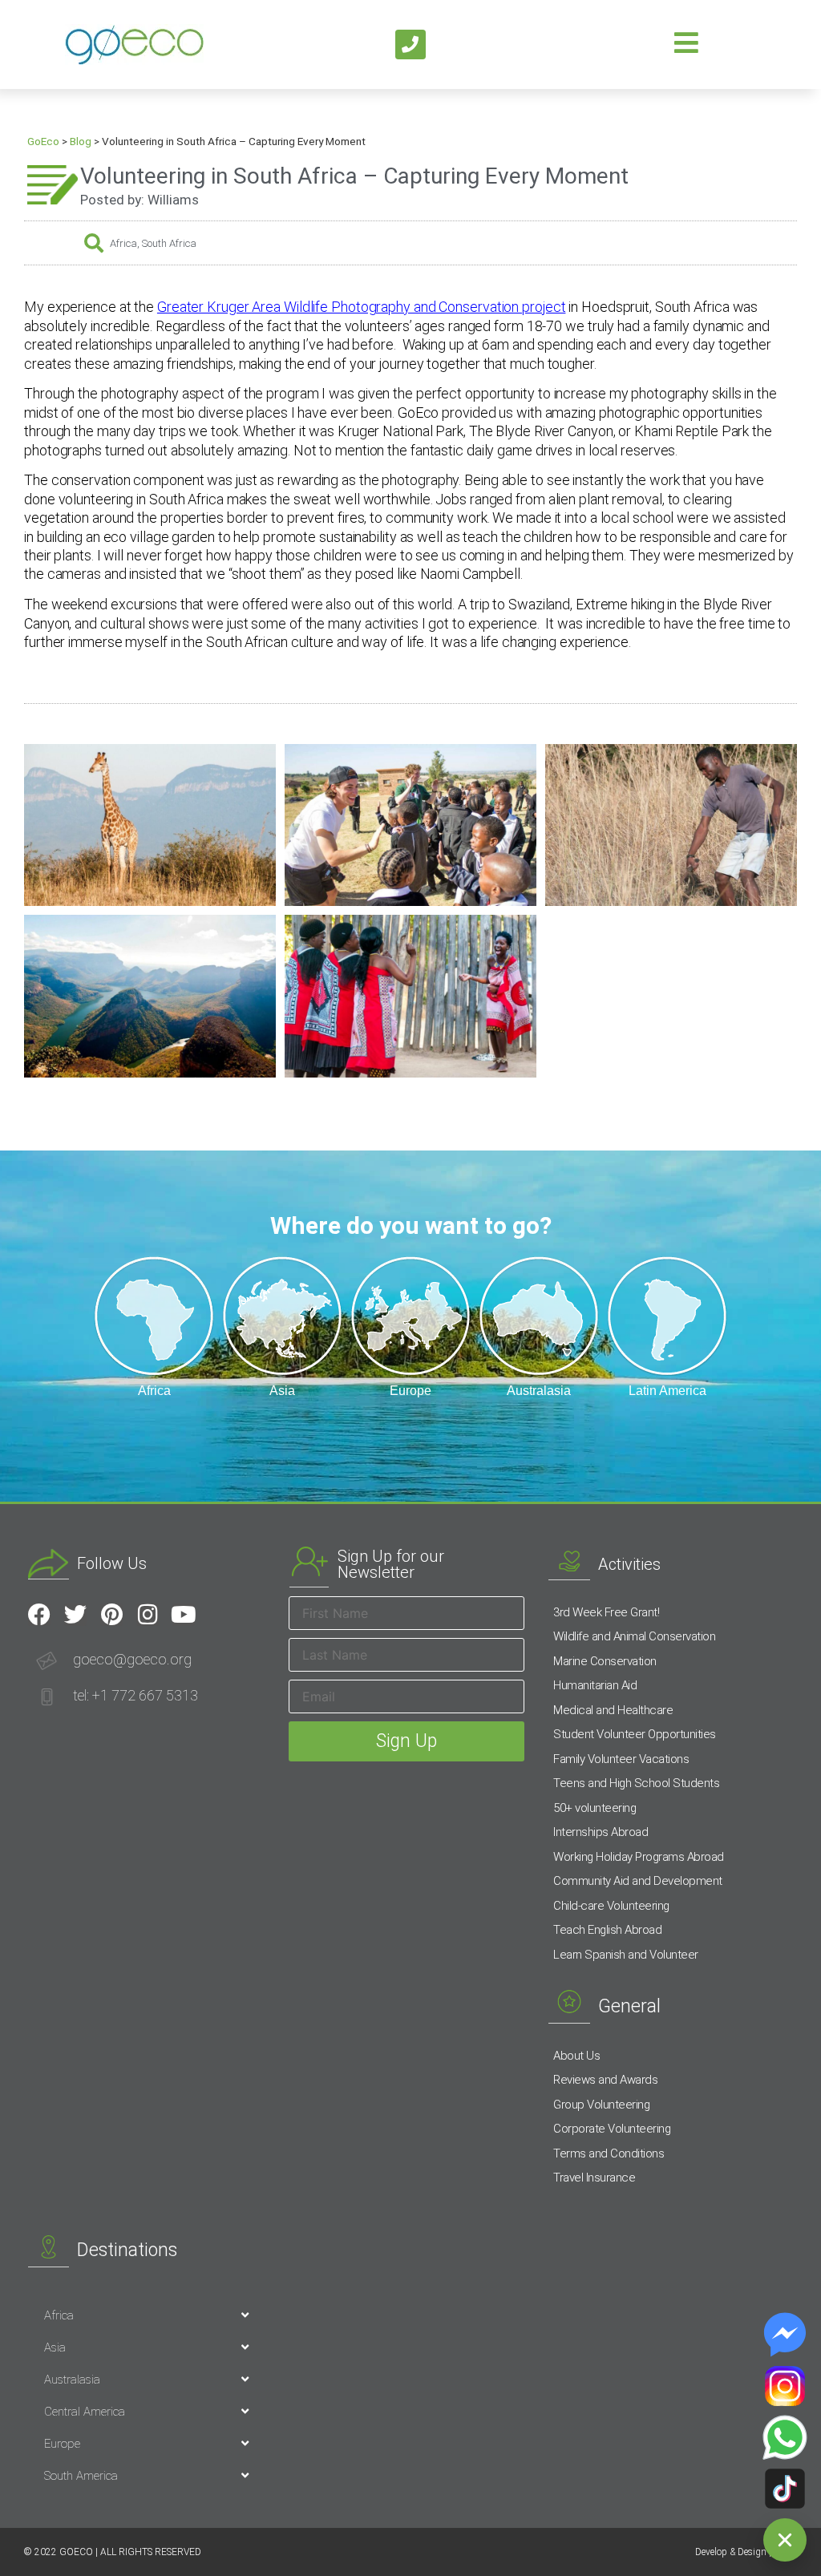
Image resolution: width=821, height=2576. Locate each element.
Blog (81, 141)
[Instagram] (148, 1615)
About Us (576, 2056)
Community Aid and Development (638, 1881)
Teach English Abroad (607, 1930)
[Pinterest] (111, 1615)
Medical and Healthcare (613, 1710)
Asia (55, 2348)
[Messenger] (785, 2335)
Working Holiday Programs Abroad (639, 1857)
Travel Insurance (594, 2178)
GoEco (43, 141)
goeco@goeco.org (132, 1659)
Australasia (72, 2380)
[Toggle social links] (785, 2540)
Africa (123, 243)
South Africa (169, 243)
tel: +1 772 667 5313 (135, 1695)
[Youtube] (184, 1615)
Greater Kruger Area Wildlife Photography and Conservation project (362, 307)
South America (81, 2476)
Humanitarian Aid (595, 1685)
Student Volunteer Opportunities (635, 1734)
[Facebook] (39, 1615)
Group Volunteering (601, 2105)
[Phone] (410, 45)
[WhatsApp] (785, 2437)
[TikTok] (785, 2489)
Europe (62, 2444)
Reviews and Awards (605, 2080)
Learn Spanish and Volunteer (626, 1955)
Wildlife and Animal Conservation (634, 1636)
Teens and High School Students (636, 1783)
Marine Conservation (605, 1661)
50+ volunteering (595, 1808)
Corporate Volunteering (612, 2129)
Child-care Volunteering (611, 1906)
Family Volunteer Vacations (621, 1759)
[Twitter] (75, 1615)
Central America (85, 2412)
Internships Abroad (601, 1832)
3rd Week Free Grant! (606, 1612)
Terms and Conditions (609, 2153)
